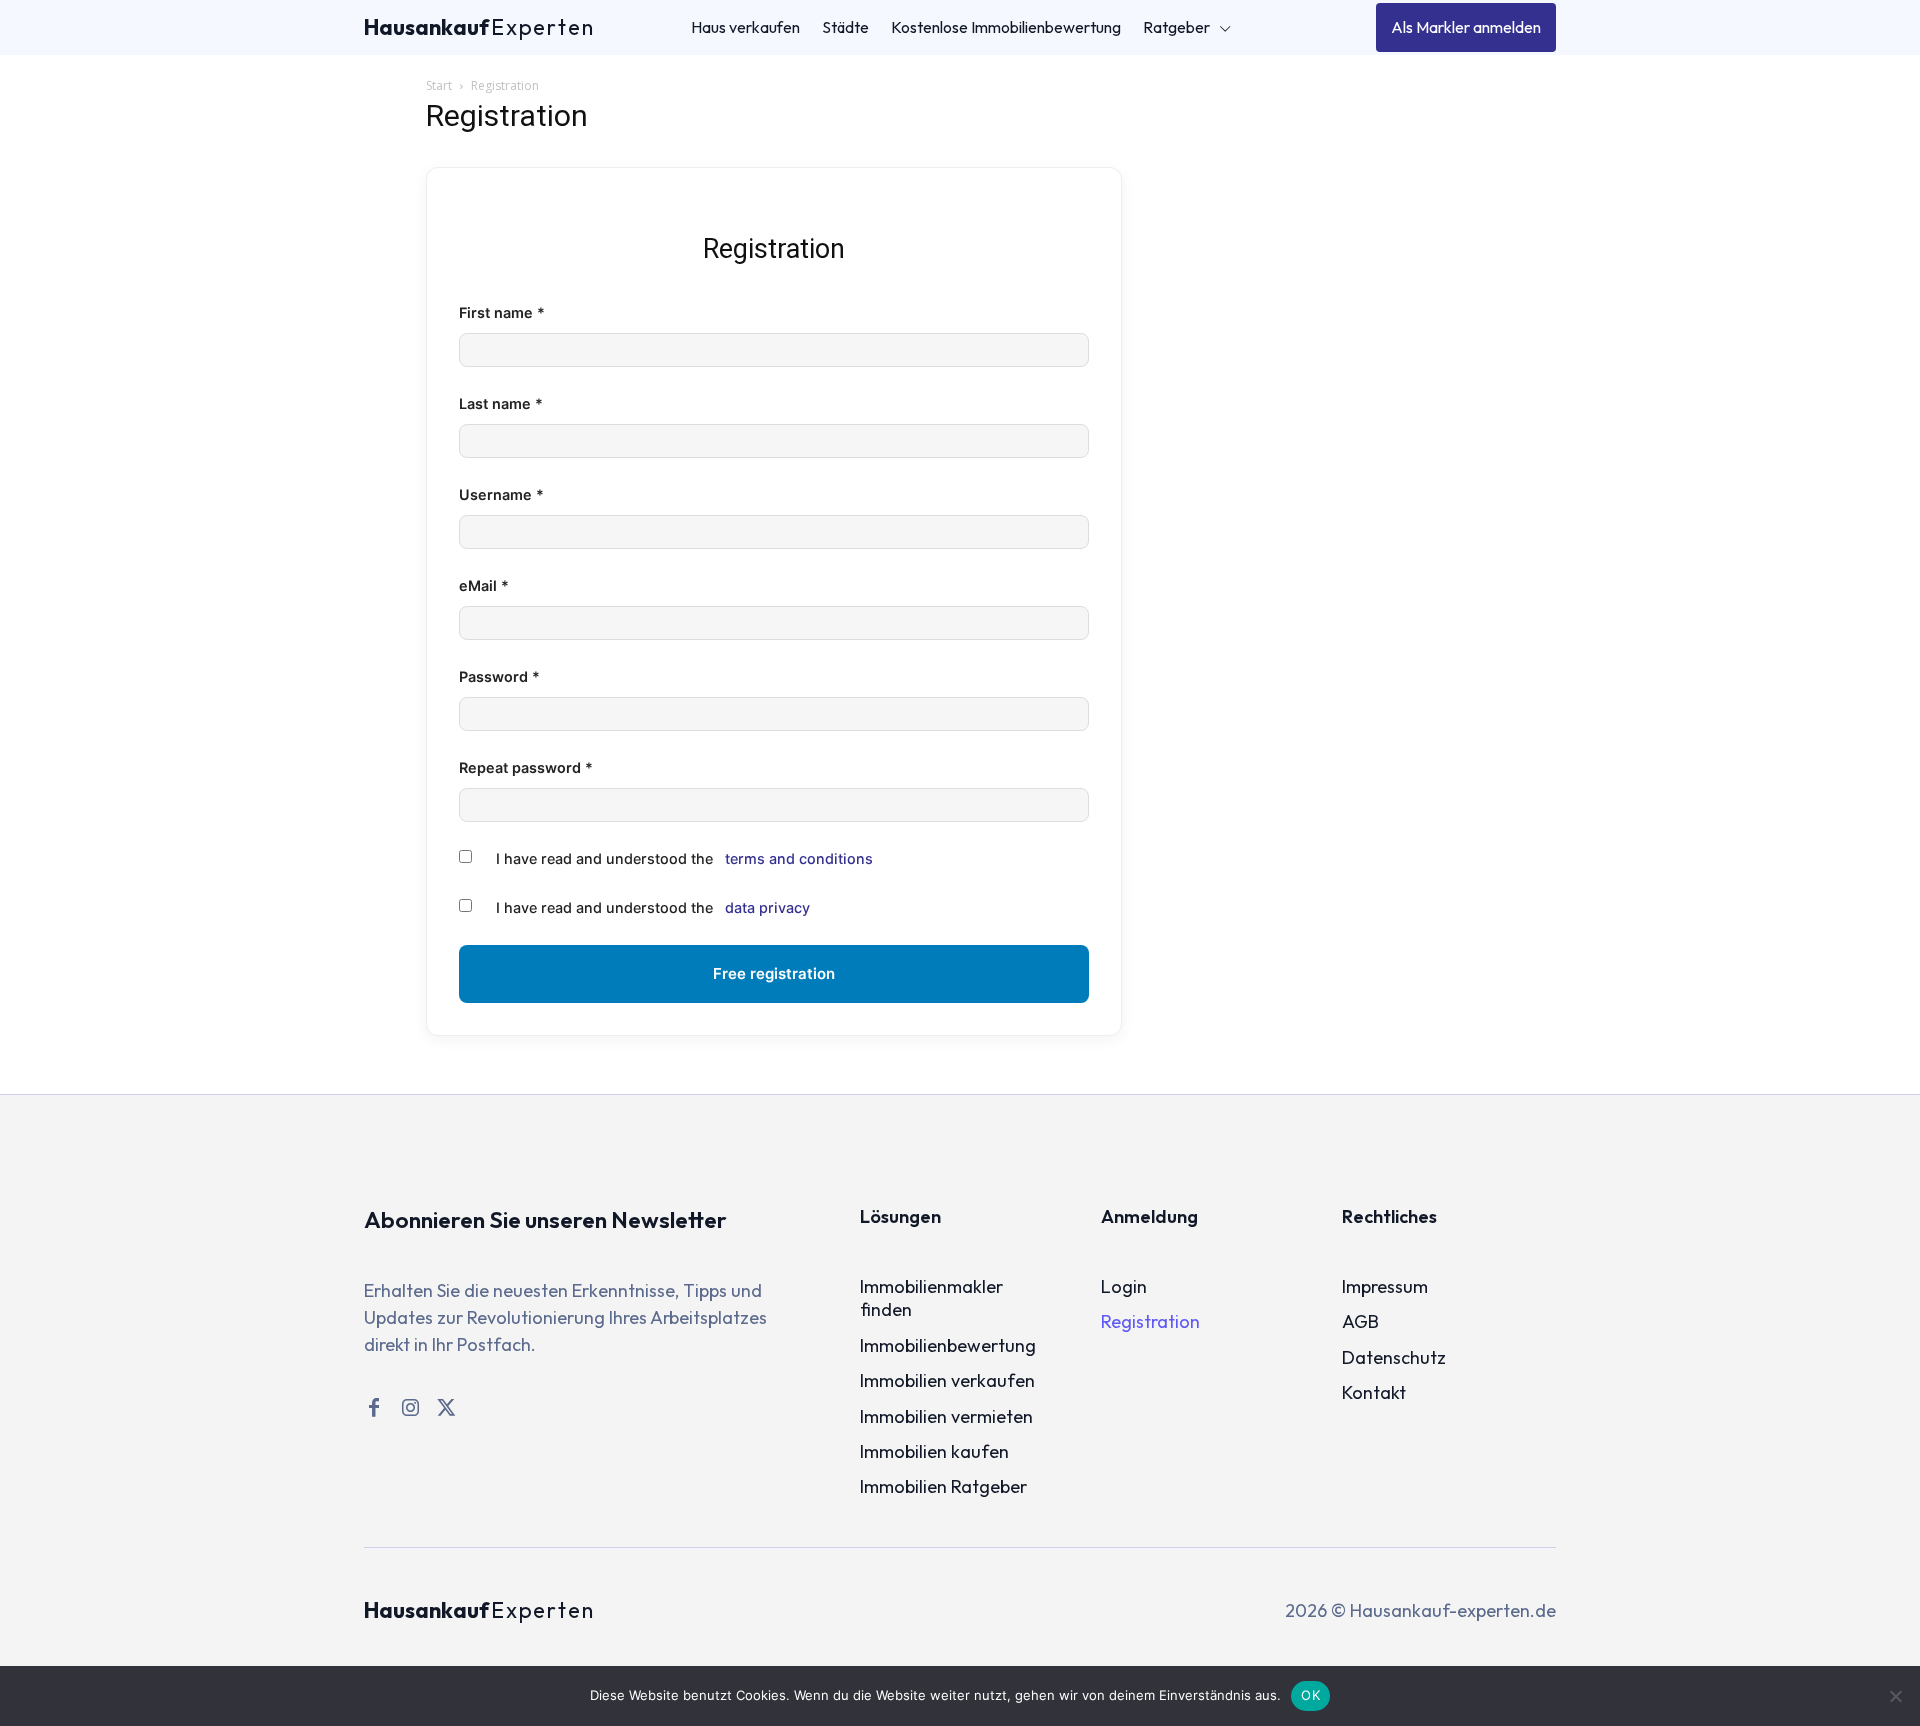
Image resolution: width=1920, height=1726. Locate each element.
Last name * (501, 403)
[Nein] (1895, 1696)
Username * (501, 494)
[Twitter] (446, 1408)
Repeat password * (526, 767)
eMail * (484, 585)
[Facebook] (374, 1408)
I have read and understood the (684, 858)
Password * (499, 676)
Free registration (774, 973)
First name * (502, 312)
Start (439, 85)
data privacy (767, 907)
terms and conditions (799, 858)
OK (1310, 1695)
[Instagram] (410, 1408)
